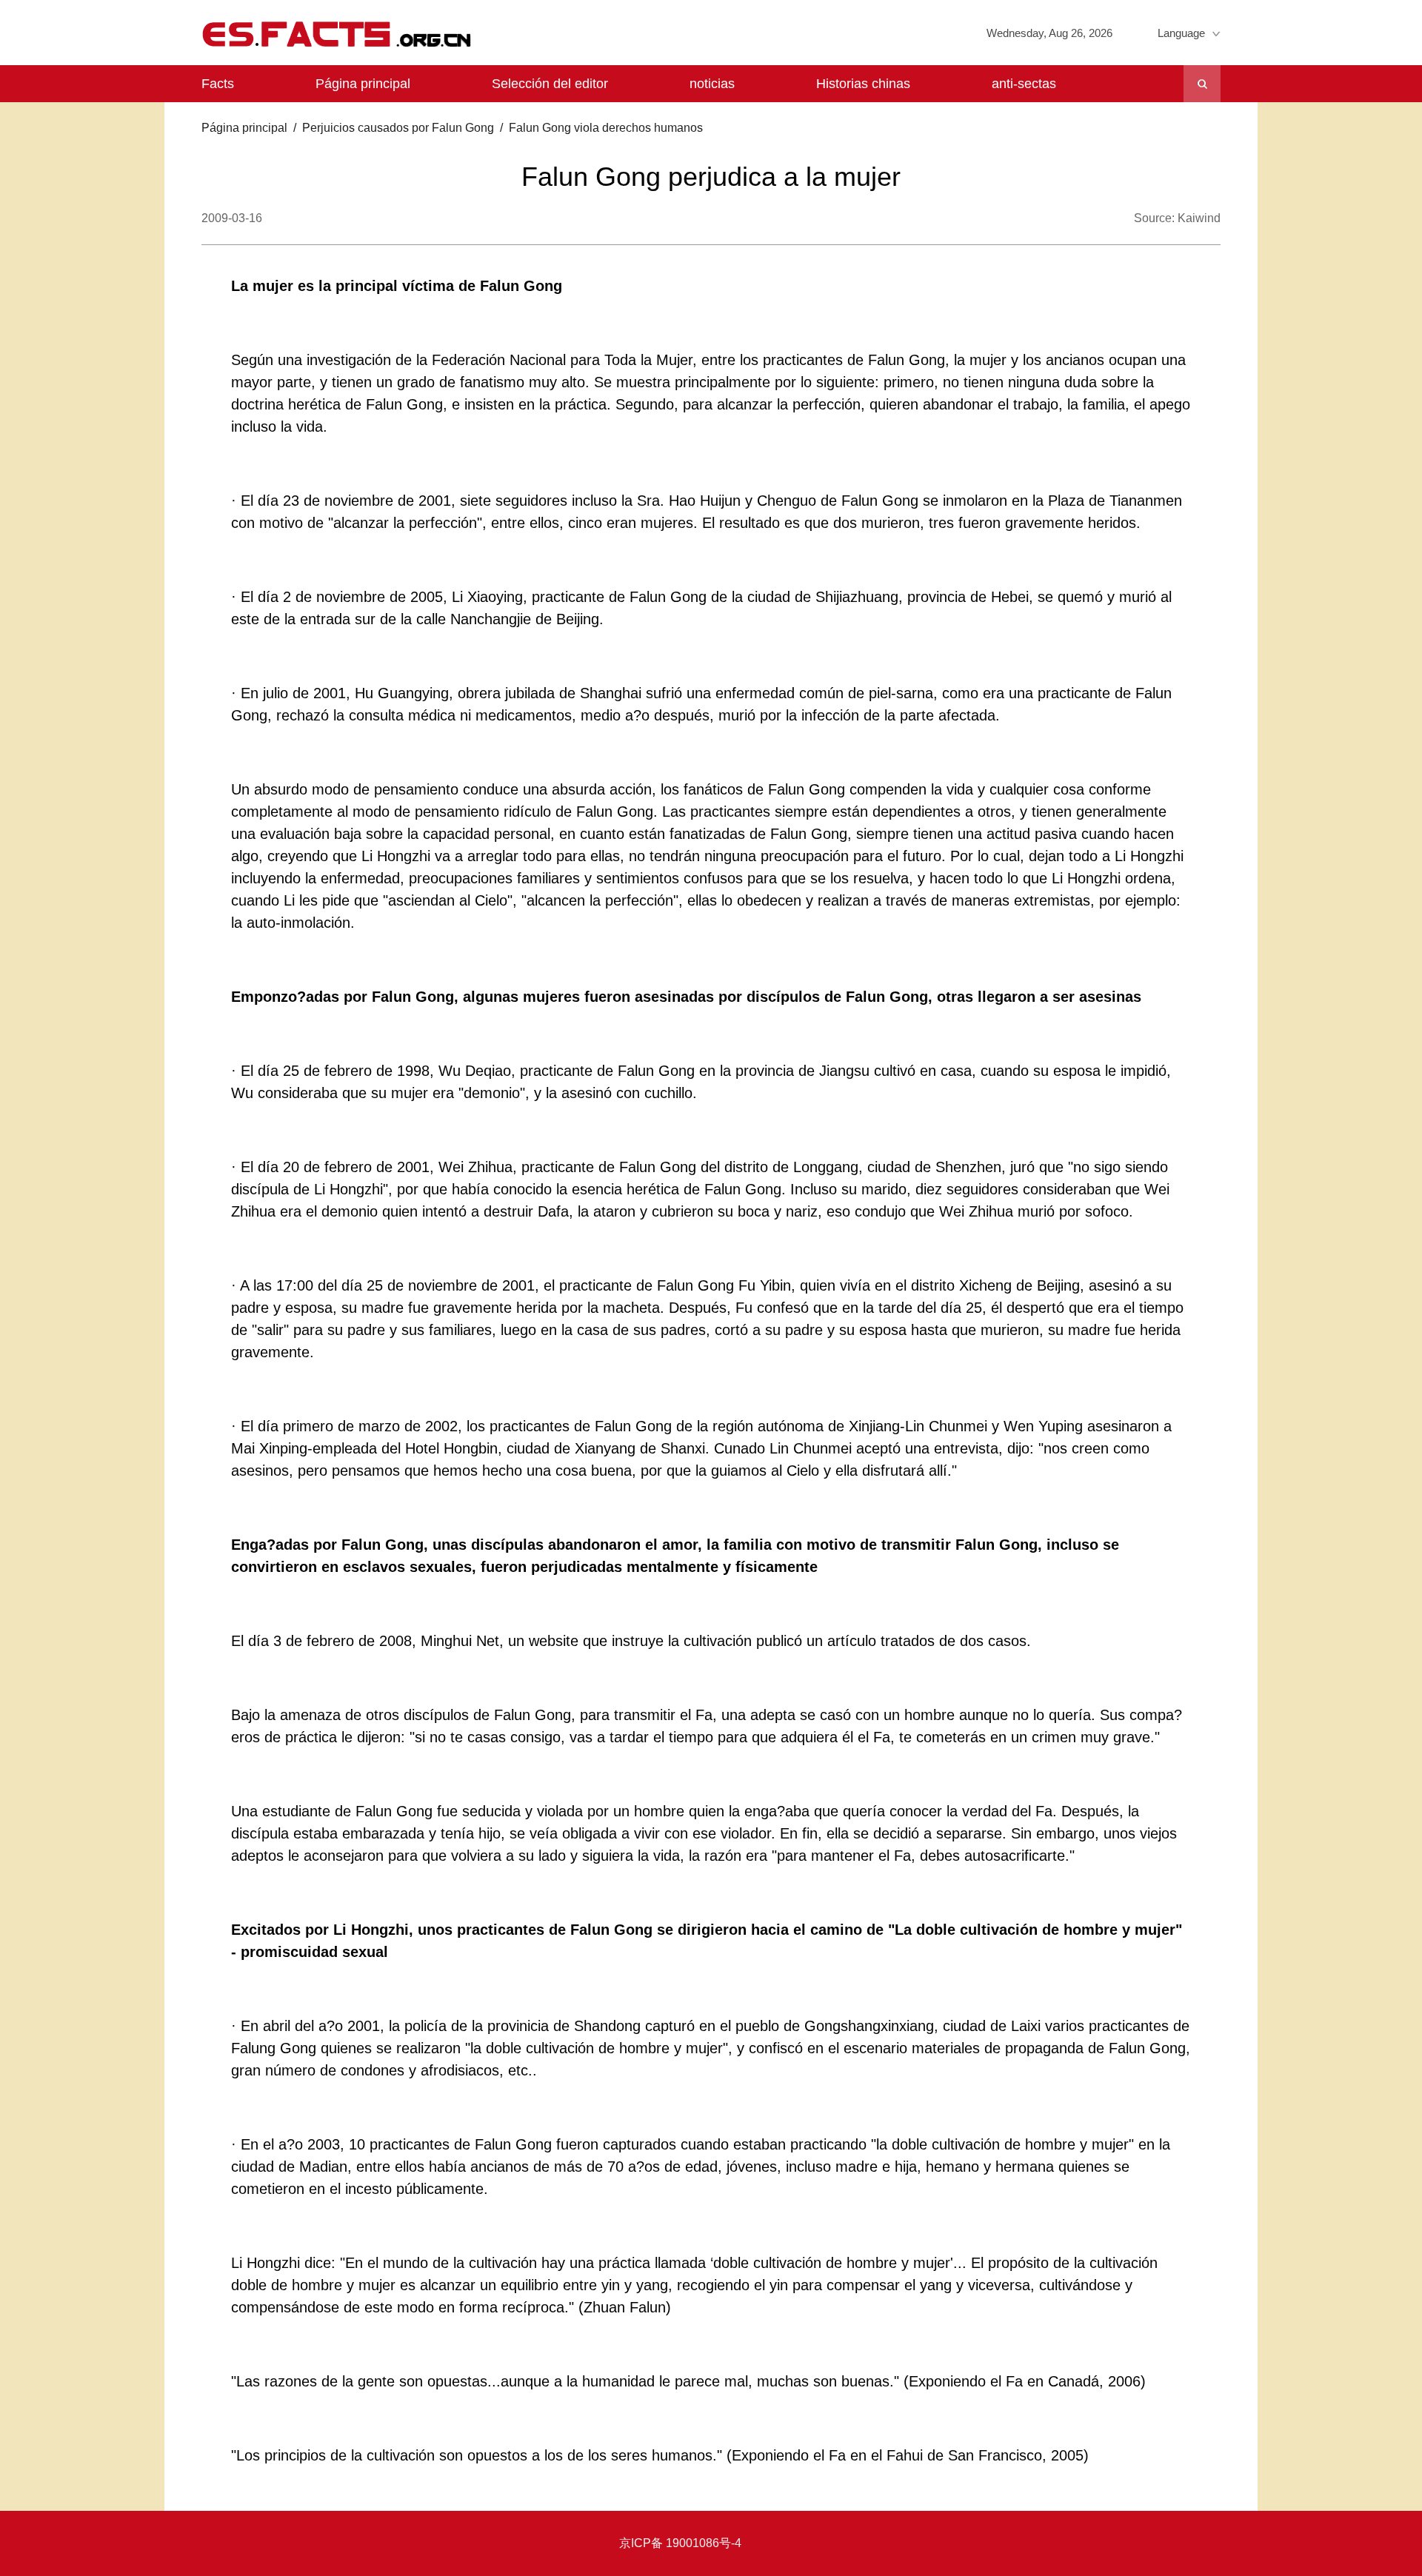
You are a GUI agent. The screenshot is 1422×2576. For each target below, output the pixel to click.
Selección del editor (550, 84)
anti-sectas (1024, 84)
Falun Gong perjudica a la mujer (711, 177)
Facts (218, 84)
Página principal (363, 84)
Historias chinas (863, 84)
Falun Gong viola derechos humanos (606, 128)
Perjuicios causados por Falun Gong (398, 128)
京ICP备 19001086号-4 (680, 2543)
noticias (712, 84)
